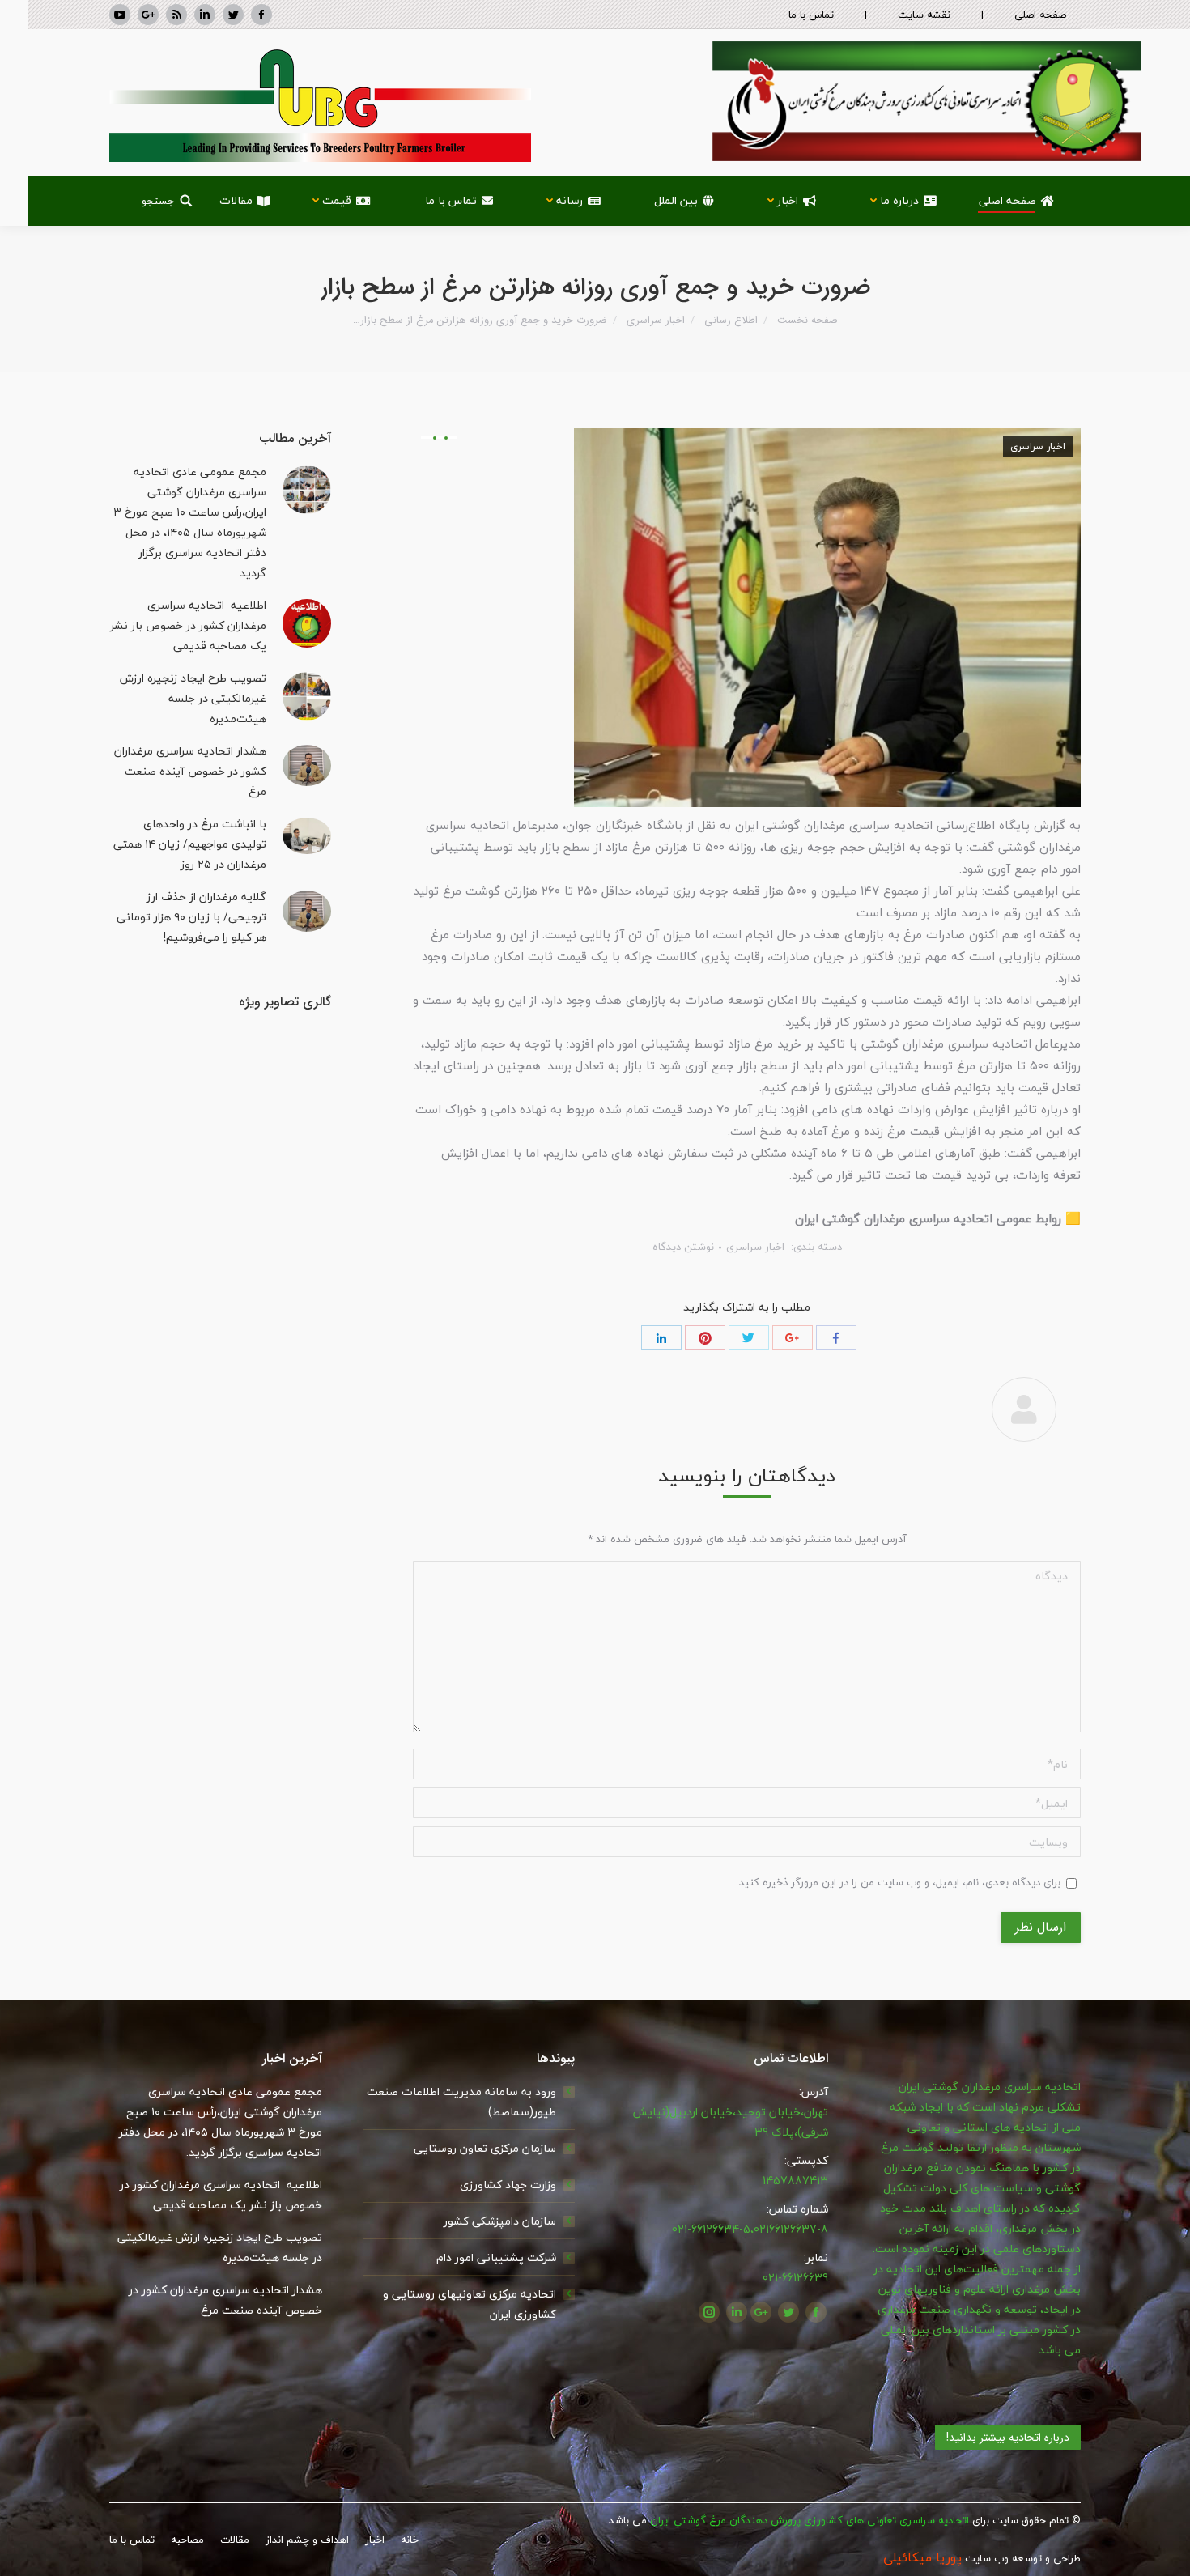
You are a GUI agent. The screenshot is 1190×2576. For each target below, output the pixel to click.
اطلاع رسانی (731, 320)
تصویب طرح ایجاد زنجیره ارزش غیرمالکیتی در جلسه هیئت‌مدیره (193, 698)
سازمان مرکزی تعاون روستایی (485, 2148)
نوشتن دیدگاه (683, 1247)
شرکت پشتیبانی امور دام (496, 2257)
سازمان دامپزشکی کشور (500, 2221)
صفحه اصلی (1040, 15)
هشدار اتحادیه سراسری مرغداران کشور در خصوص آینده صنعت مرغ (190, 771)
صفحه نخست (807, 320)
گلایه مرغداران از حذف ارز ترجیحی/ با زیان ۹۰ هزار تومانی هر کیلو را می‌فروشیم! (191, 917)
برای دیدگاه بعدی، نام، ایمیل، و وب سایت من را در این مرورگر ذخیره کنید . (897, 1882)
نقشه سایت (924, 15)
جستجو (158, 201)
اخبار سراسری (656, 320)
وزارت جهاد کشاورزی (508, 2185)
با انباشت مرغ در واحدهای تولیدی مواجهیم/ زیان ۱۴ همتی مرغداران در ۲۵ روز (190, 844)
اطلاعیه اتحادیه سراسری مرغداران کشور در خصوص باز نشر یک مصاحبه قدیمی (188, 625)
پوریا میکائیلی (922, 2557)
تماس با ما (811, 15)
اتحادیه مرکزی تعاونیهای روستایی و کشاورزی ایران (470, 2304)
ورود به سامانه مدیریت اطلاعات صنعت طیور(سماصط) (461, 2102)
